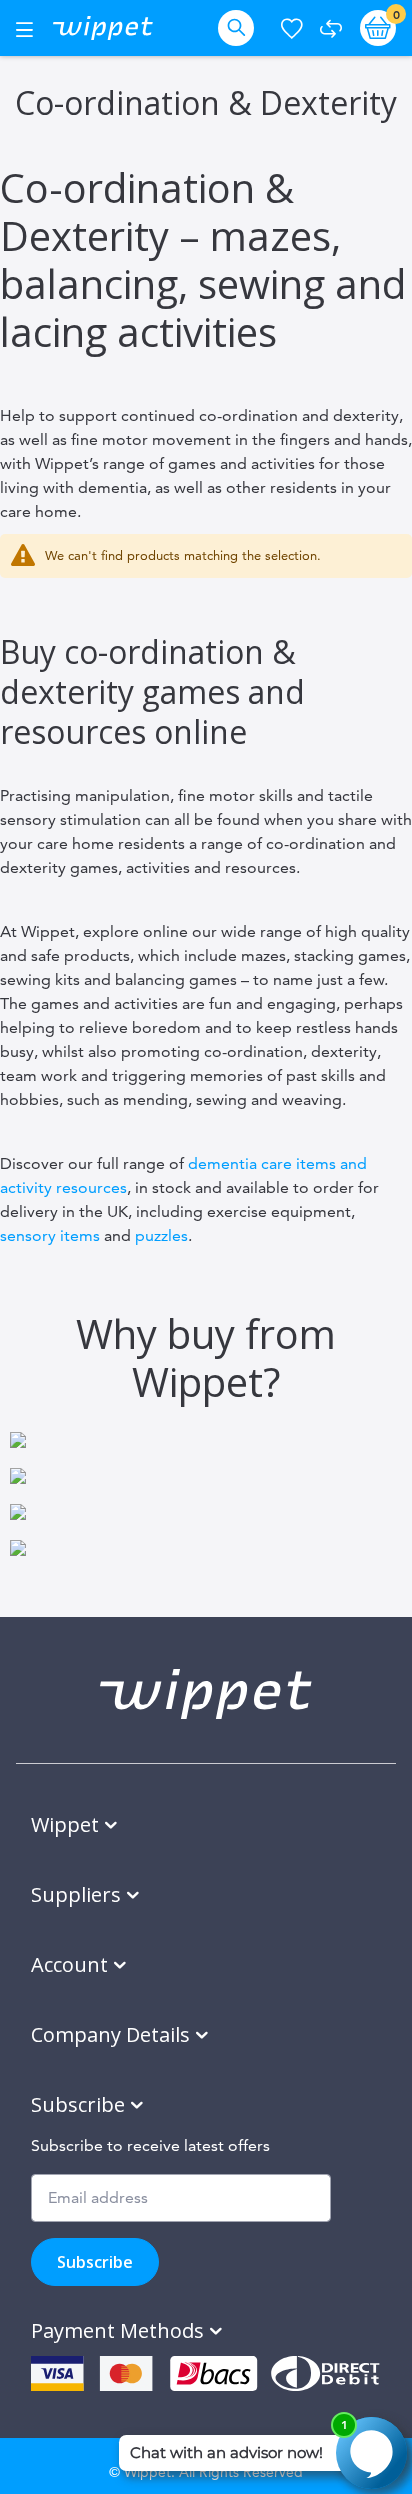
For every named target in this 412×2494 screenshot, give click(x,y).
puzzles (161, 1235)
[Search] (240, 28)
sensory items (50, 1235)
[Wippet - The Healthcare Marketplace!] (103, 28)
